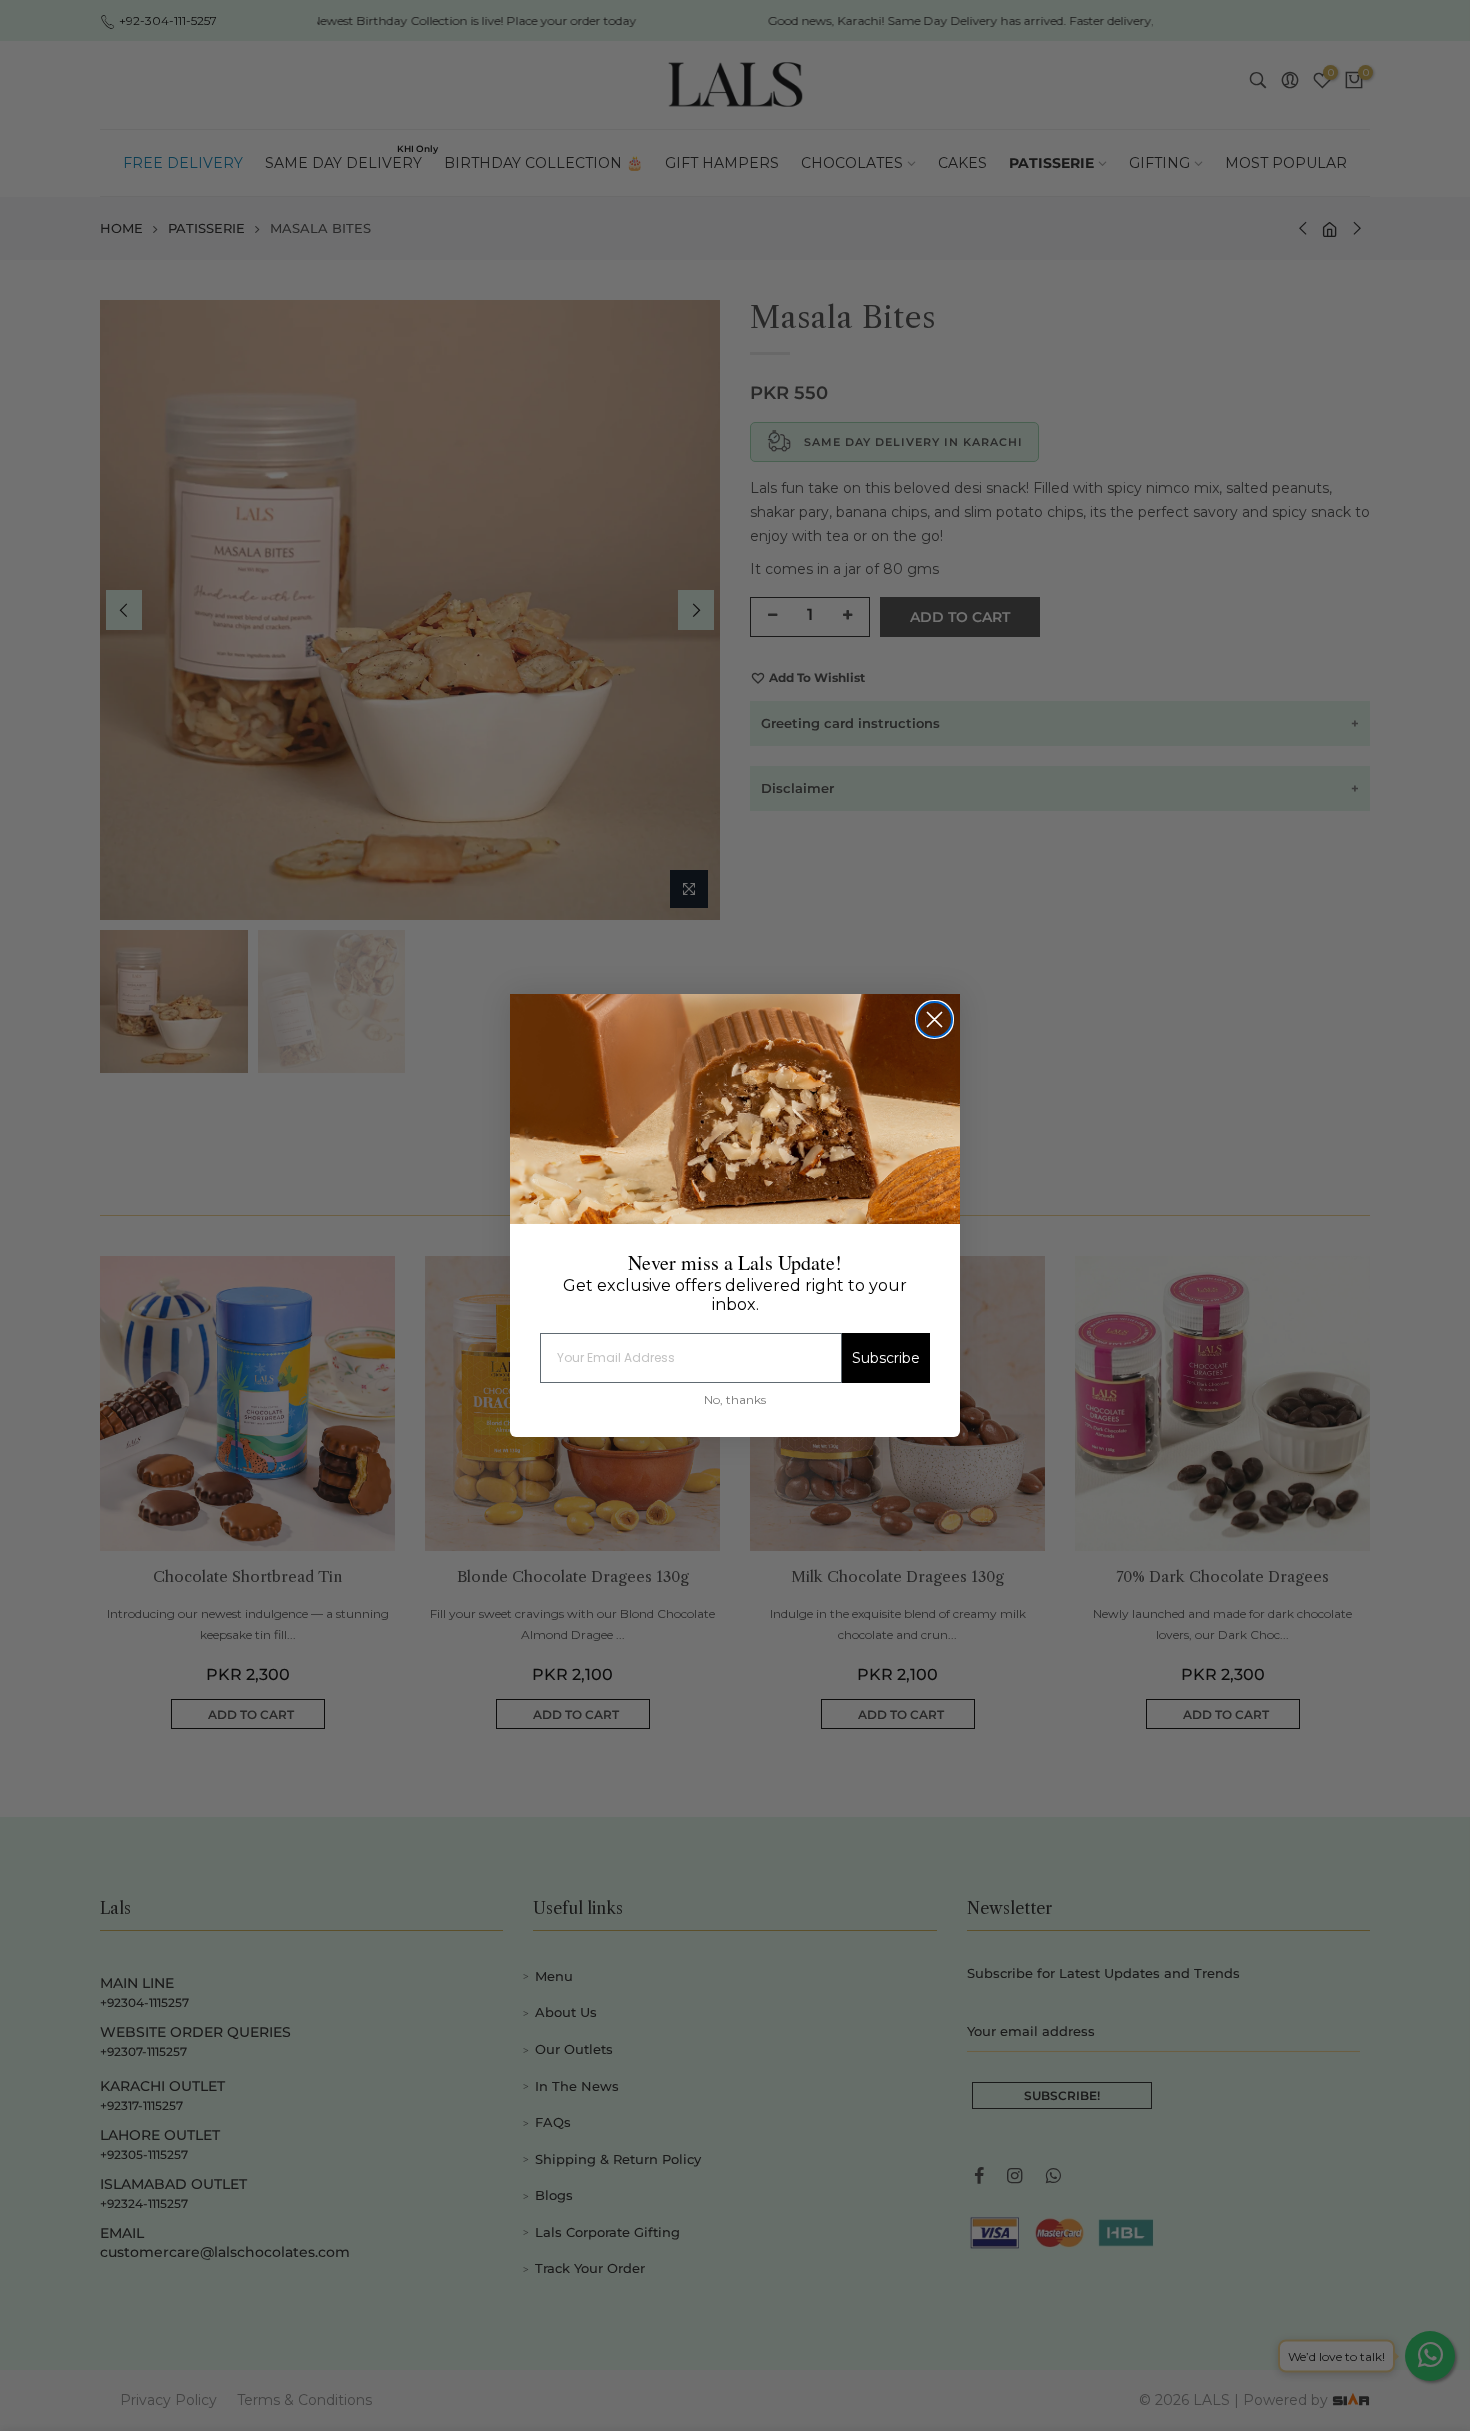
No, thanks (735, 1399)
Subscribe (886, 1358)
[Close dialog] (934, 1019)
